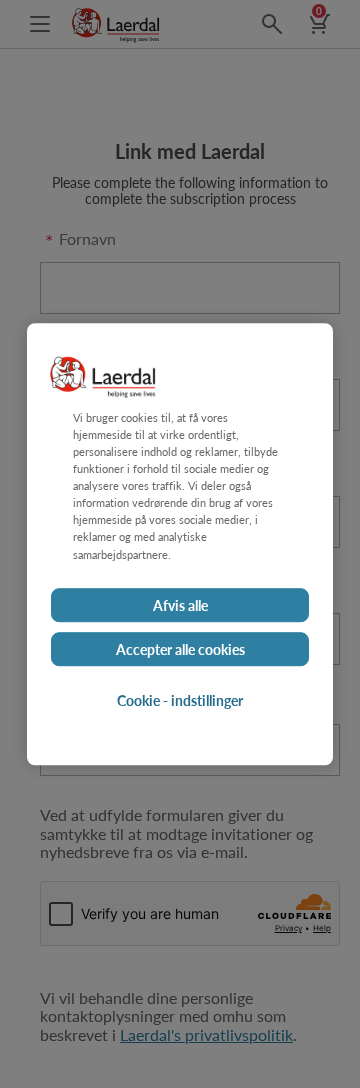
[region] (180, 544)
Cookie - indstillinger (180, 700)
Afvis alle (180, 605)
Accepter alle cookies (180, 649)
